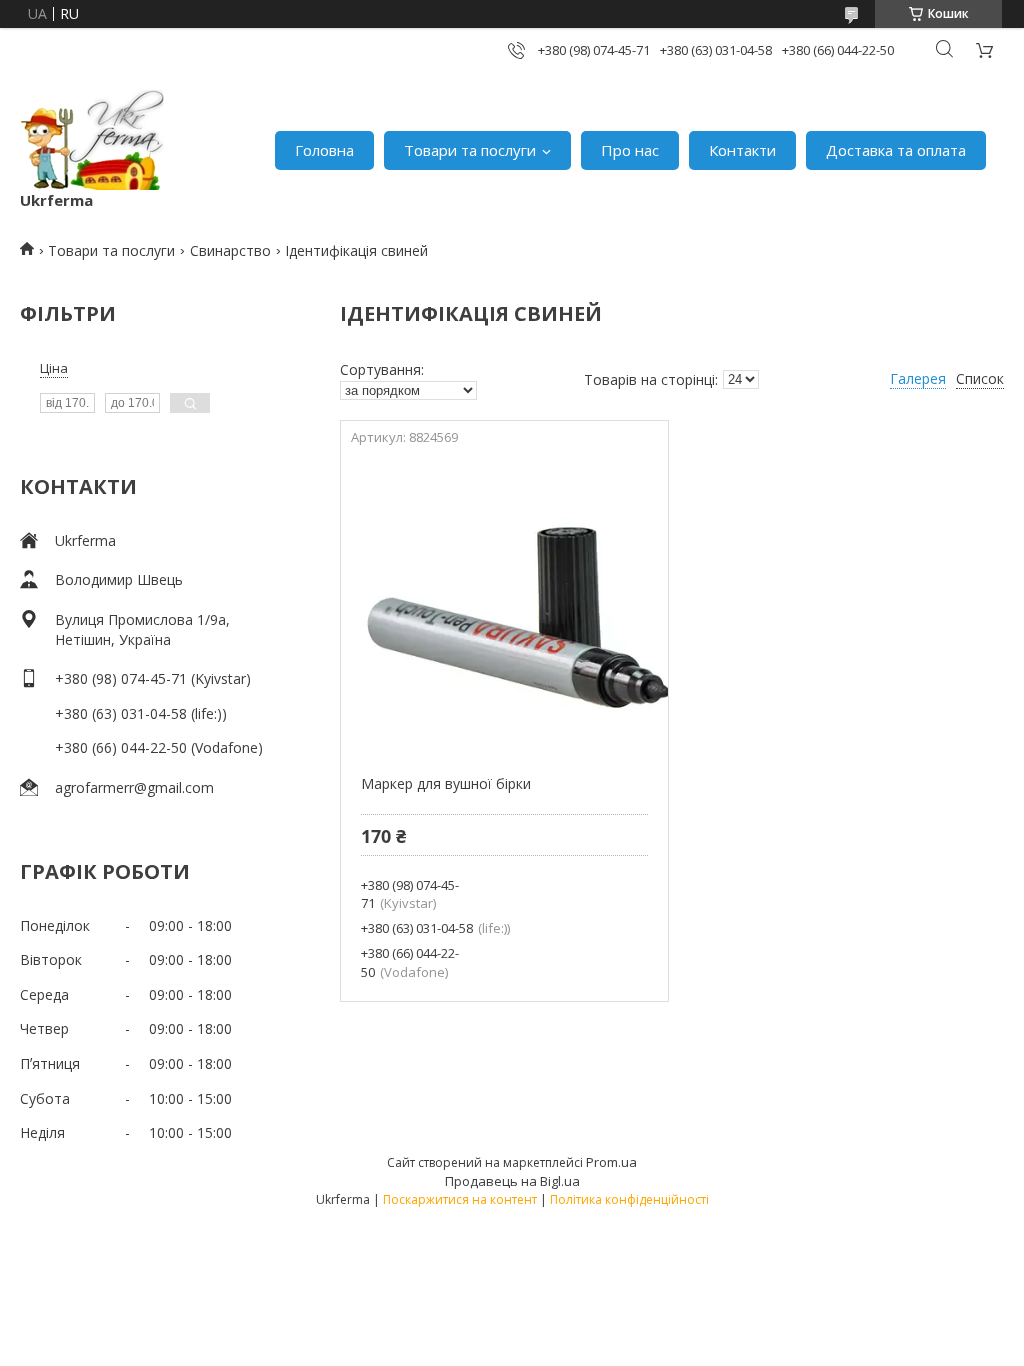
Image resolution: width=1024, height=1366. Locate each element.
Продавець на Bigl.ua (512, 1181)
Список (980, 378)
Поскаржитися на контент (460, 1199)
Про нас (630, 150)
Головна (324, 150)
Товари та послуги (470, 150)
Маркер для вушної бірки (446, 783)
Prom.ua (611, 1162)
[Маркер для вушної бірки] (504, 604)
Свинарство (230, 250)
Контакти (742, 150)
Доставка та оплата (896, 150)
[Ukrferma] (92, 140)
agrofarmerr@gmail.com (134, 787)
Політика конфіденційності (629, 1199)
